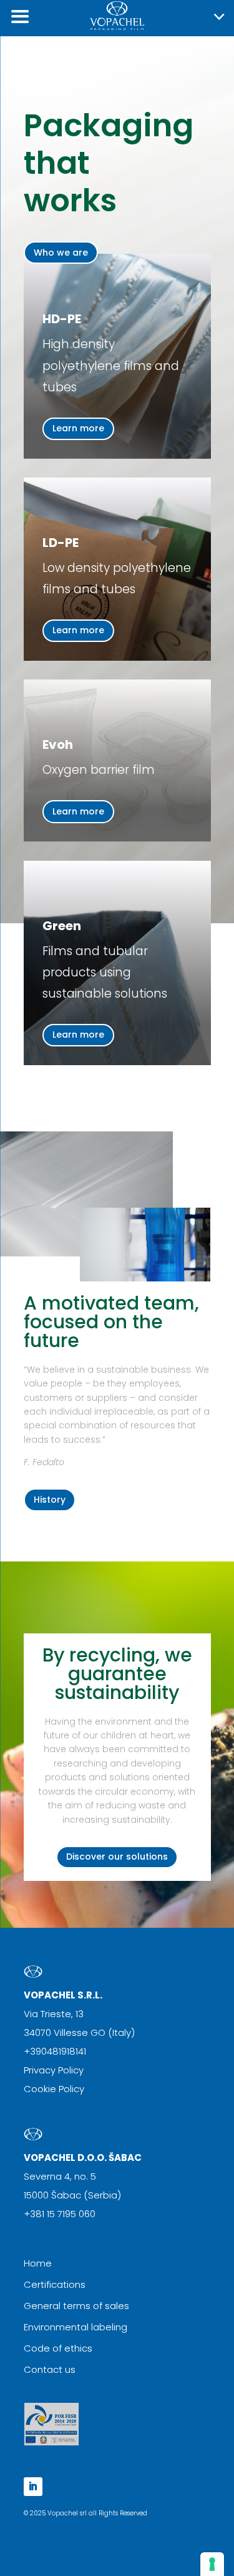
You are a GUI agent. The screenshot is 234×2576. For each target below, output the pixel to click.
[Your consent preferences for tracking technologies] (212, 2564)
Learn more (78, 428)
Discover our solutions (117, 1857)
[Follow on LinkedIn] (33, 2487)
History (50, 1500)
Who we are (61, 253)
